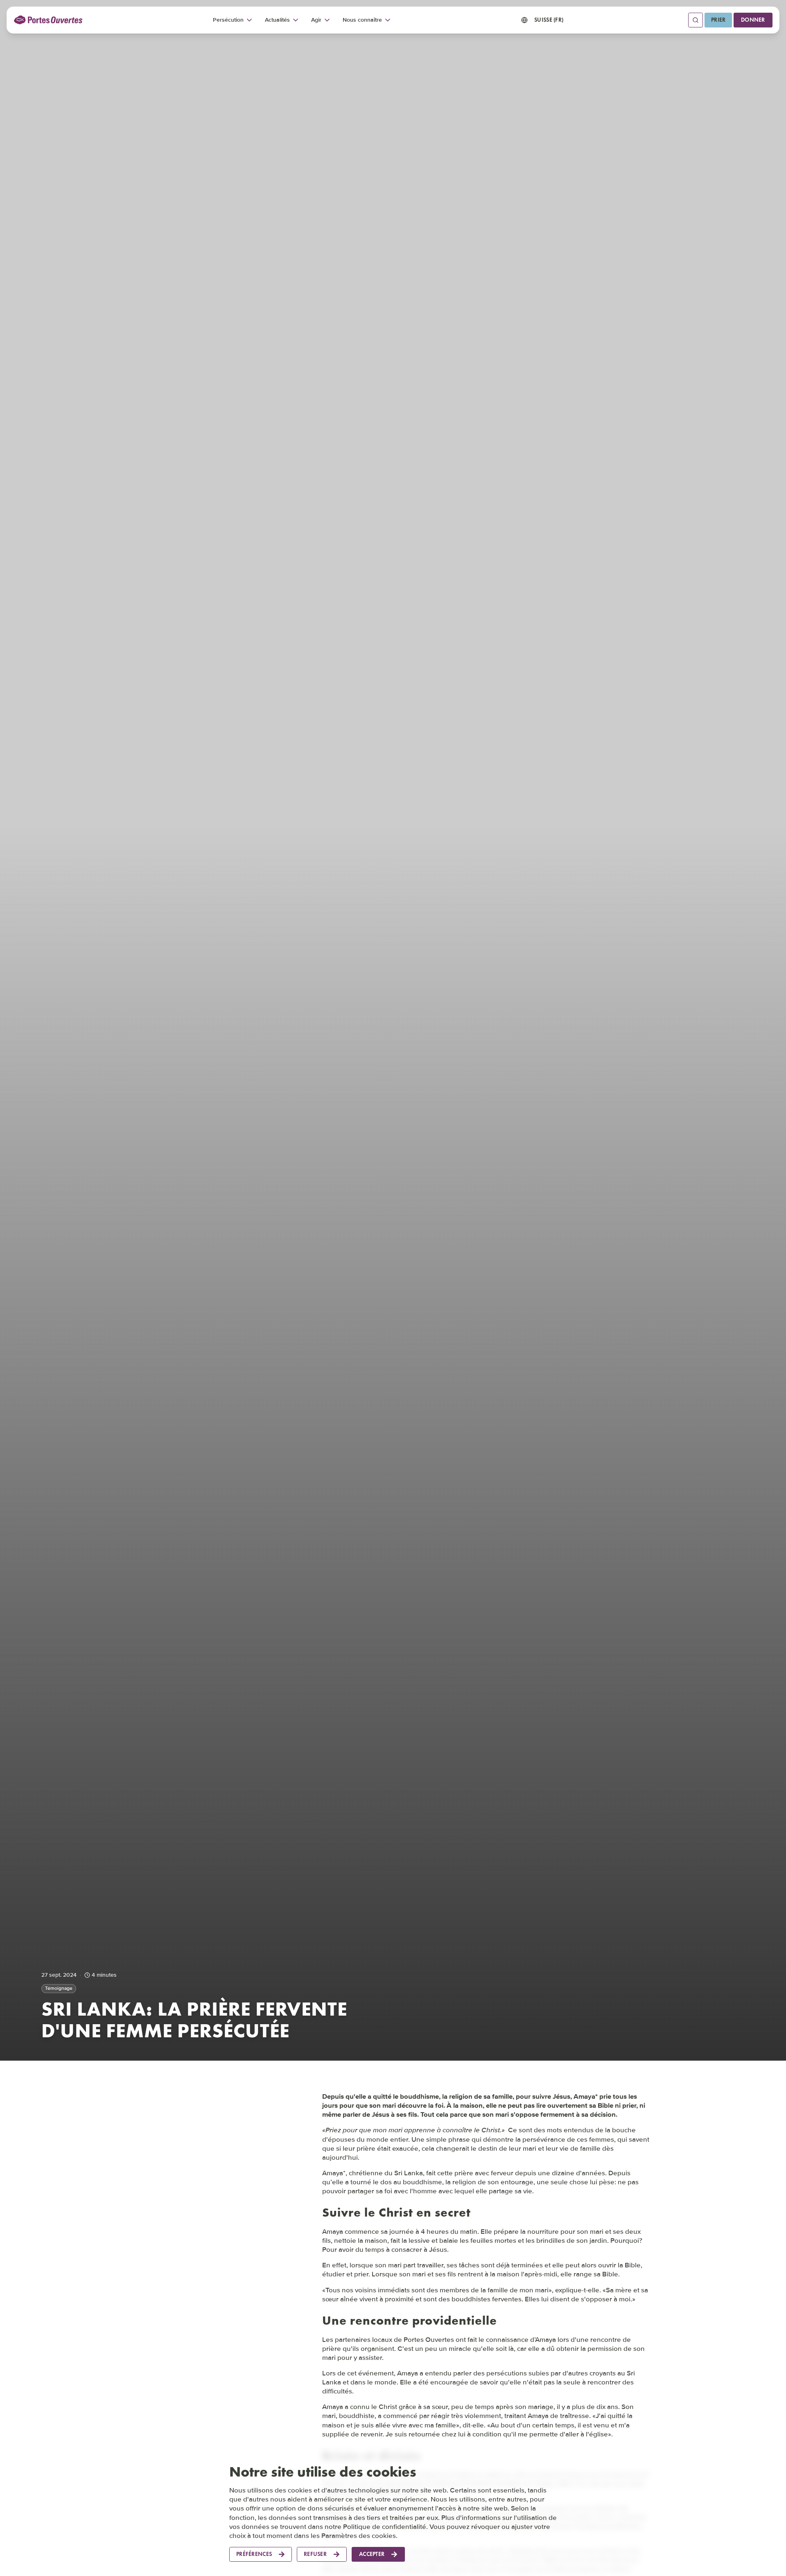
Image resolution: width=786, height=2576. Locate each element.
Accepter (372, 2554)
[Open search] (696, 20)
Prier (718, 20)
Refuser (315, 2554)
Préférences (254, 2554)
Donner (753, 20)
